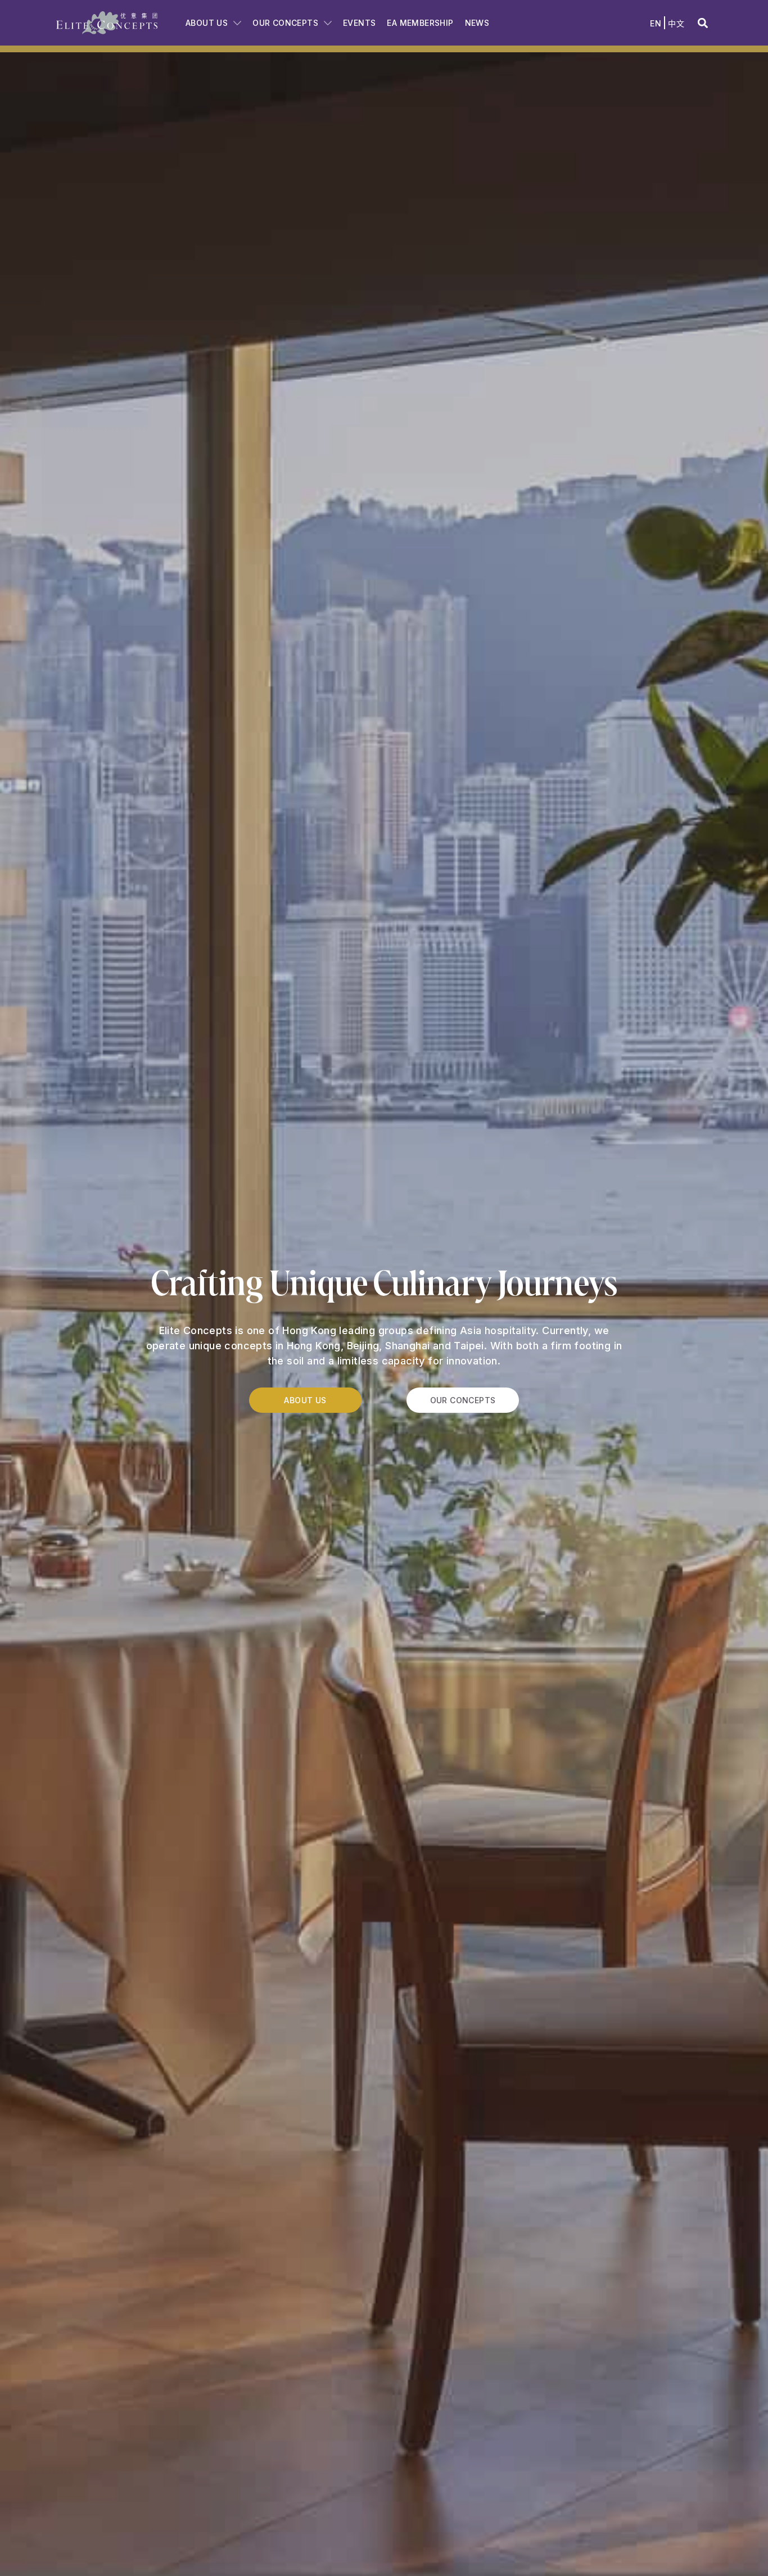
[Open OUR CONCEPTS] (328, 23)
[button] (703, 23)
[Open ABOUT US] (237, 23)
